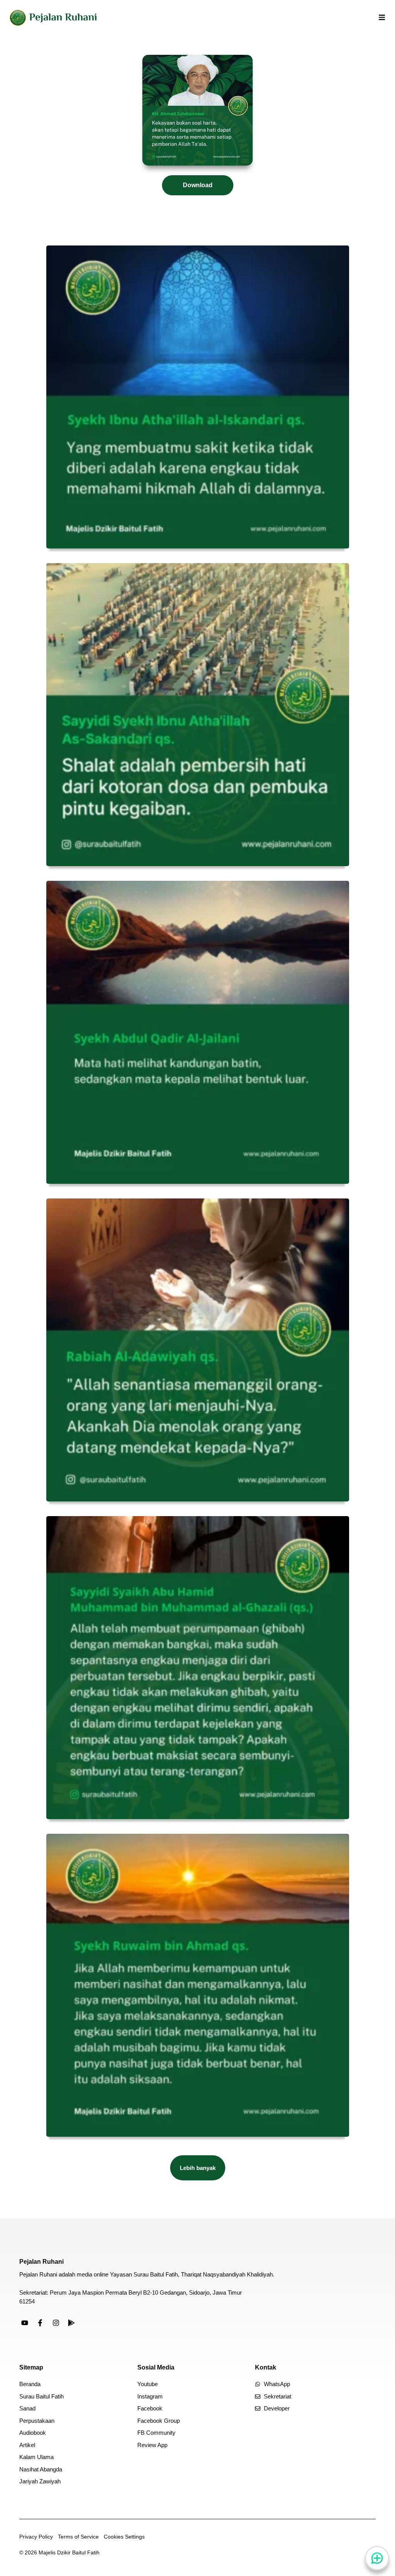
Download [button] (198, 185)
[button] (198, 2168)
